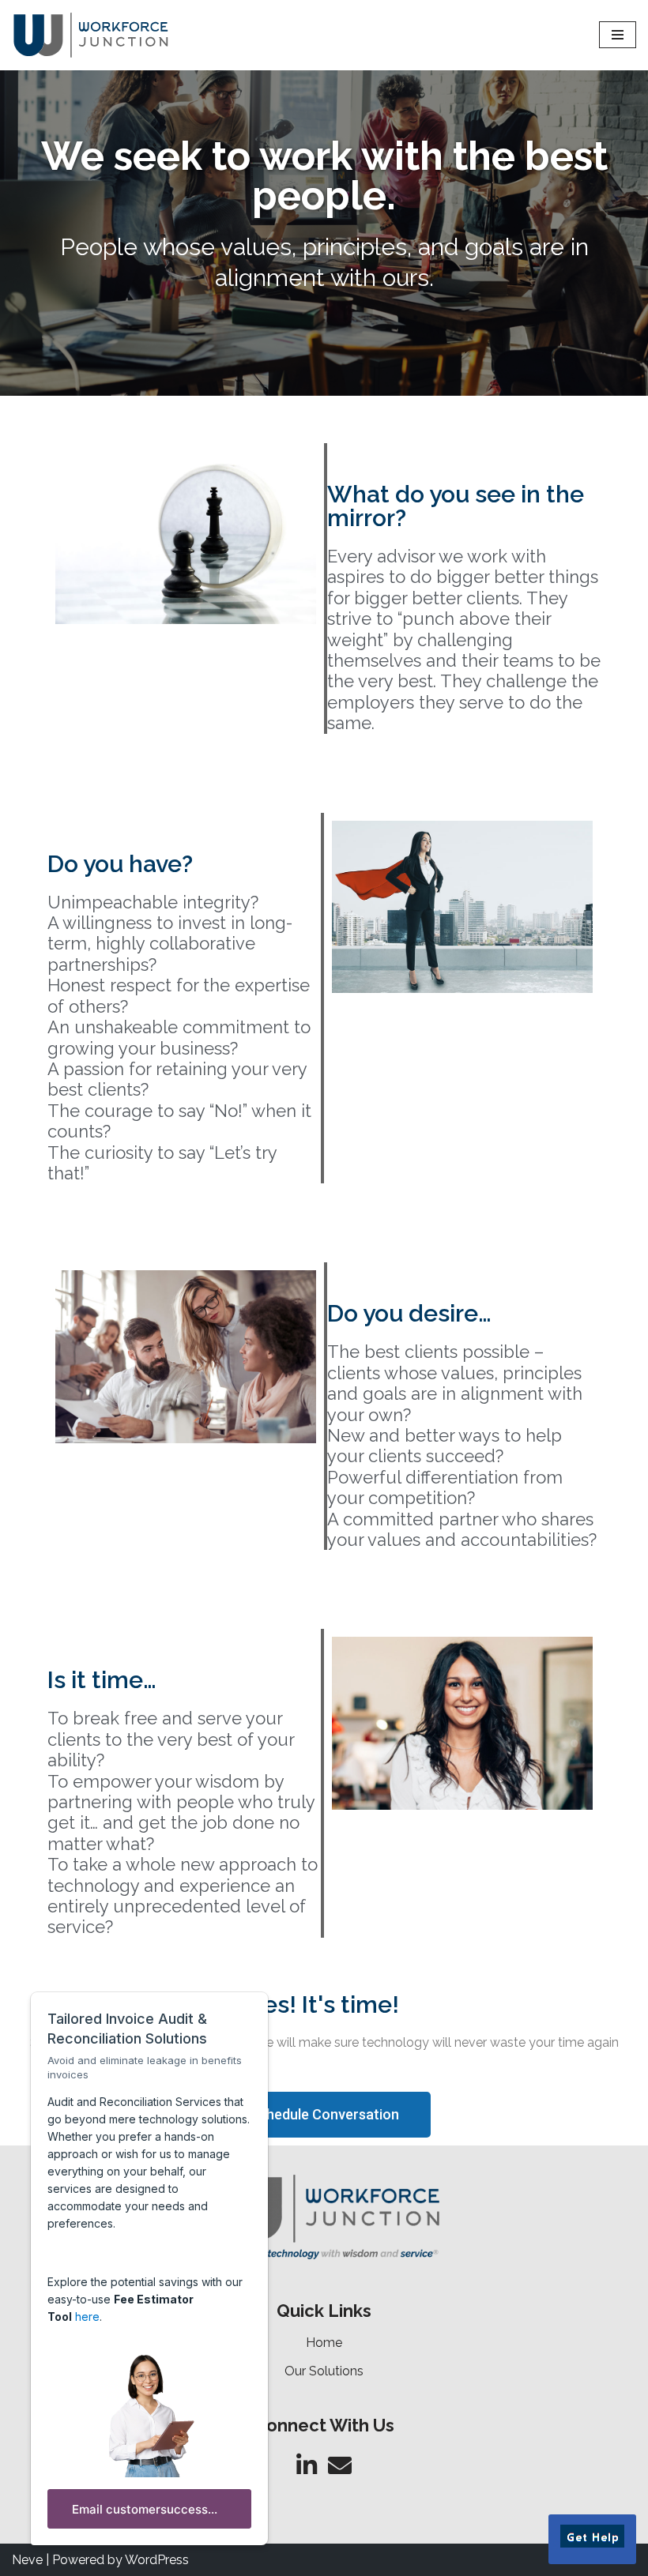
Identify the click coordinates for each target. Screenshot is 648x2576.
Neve (27, 2560)
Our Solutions (324, 2371)
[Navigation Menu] (618, 35)
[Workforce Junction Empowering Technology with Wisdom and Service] (91, 35)
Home (324, 2343)
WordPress (157, 2560)
